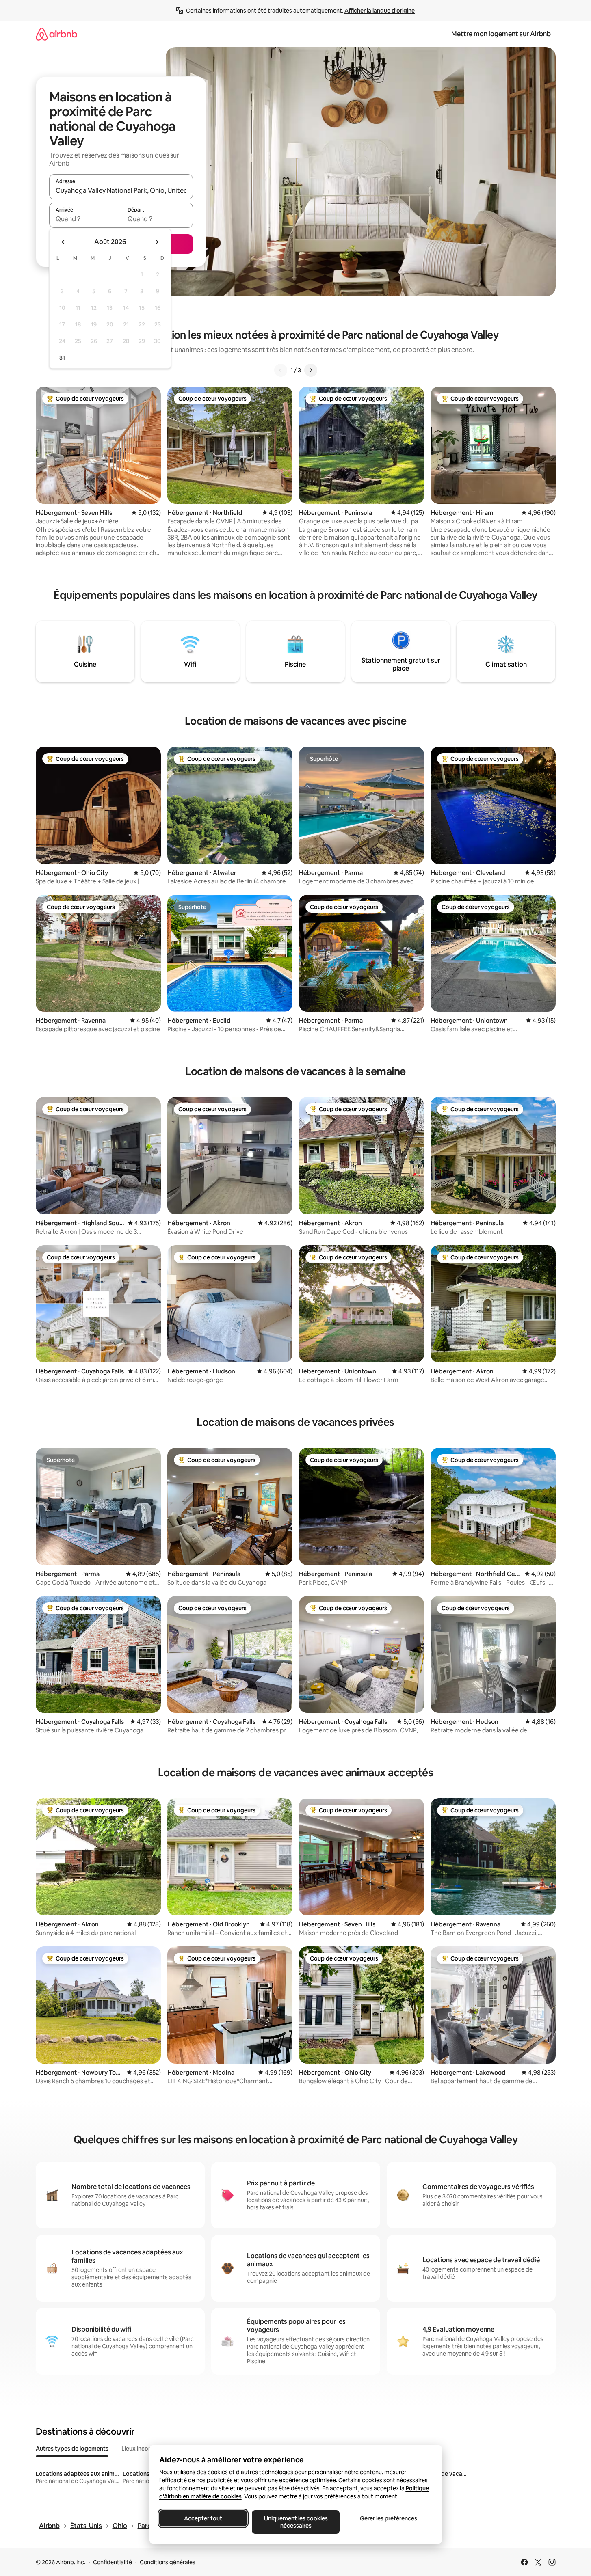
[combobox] (121, 190)
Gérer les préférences (388, 2518)
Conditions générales (168, 2562)
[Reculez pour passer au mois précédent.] (63, 242)
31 (62, 358)
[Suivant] (311, 370)
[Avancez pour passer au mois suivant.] (157, 242)
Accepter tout (203, 2518)
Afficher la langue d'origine (380, 11)
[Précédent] (281, 370)
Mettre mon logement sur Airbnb (501, 34)
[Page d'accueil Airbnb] (56, 34)
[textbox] (85, 219)
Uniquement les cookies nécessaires (295, 2522)
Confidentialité (113, 2562)
